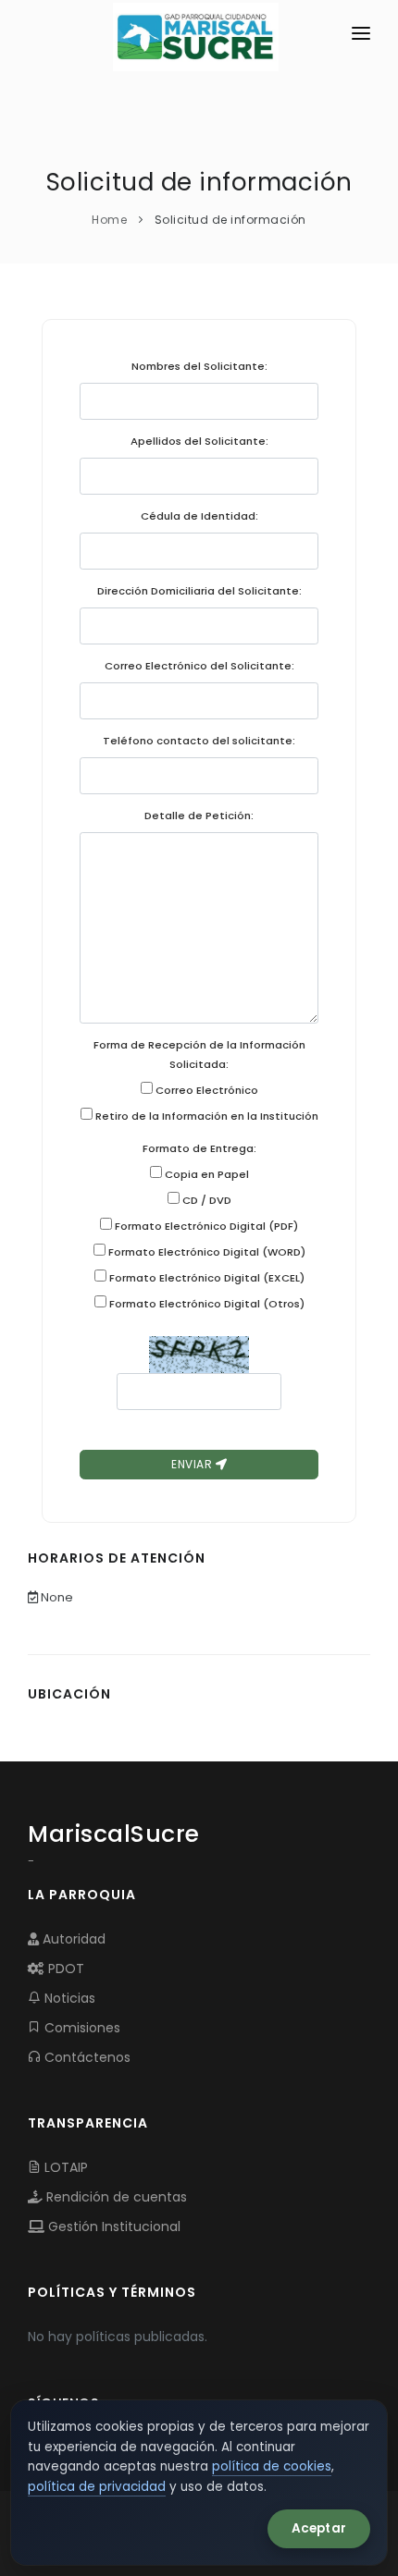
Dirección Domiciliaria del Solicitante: (199, 591)
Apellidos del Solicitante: (199, 441)
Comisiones (81, 2028)
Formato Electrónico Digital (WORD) (205, 1252)
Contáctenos (86, 2057)
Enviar (193, 1464)
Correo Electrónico (205, 1090)
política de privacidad (97, 2487)
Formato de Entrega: (199, 1148)
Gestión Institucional (112, 2226)
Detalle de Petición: (199, 816)
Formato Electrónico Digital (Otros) (205, 1304)
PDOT (64, 1969)
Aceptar (319, 2528)
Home (109, 220)
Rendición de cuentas (115, 2197)
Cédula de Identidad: (199, 516)
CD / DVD (205, 1200)
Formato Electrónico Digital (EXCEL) (205, 1278)
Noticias (68, 1998)
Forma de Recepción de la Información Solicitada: (199, 1055)
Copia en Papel (205, 1174)
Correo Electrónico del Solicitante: (199, 666)
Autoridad (72, 1939)
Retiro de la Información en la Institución (205, 1116)
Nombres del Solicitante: (199, 366)
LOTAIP (64, 2167)
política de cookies (272, 2466)
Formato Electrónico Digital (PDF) (205, 1226)
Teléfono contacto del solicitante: (199, 741)
